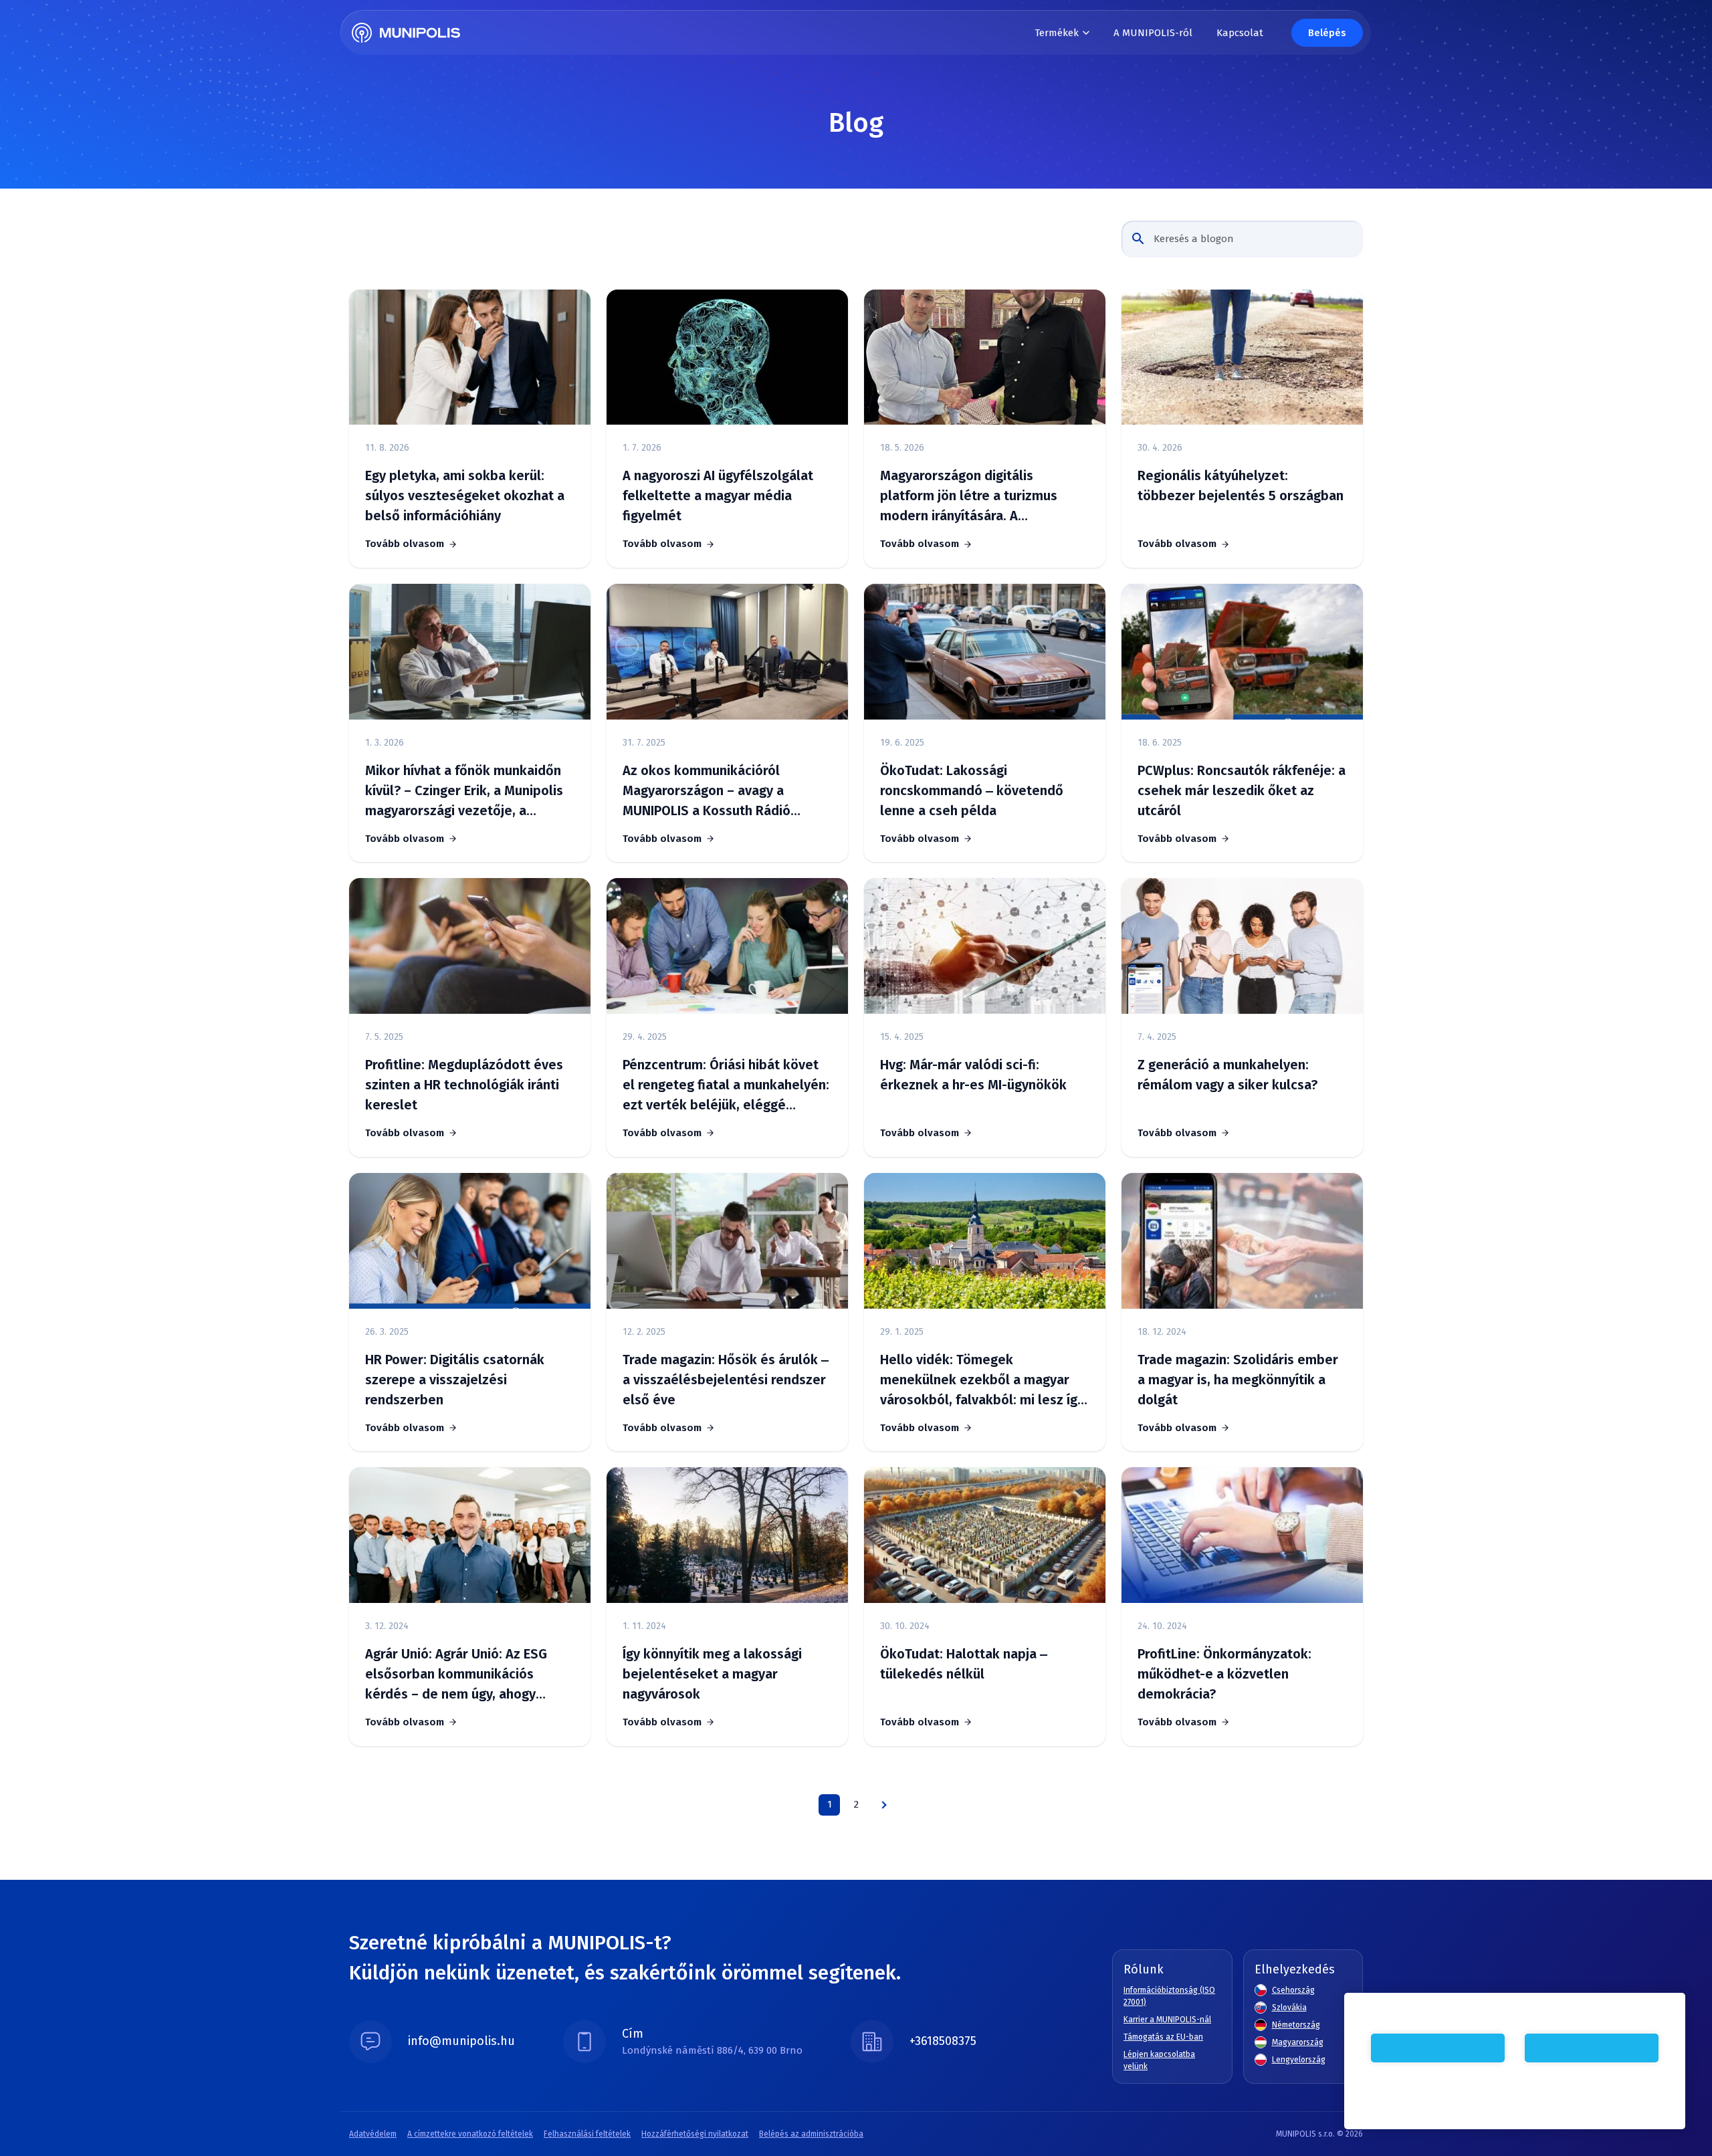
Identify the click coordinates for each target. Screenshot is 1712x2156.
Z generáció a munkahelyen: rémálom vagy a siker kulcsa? (1227, 1075)
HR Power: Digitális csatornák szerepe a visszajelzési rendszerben (455, 1380)
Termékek (1057, 33)
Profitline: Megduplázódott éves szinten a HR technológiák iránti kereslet (464, 1085)
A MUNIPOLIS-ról (1153, 33)
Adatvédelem (373, 2134)
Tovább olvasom (405, 544)
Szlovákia (1289, 2008)
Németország (1296, 2025)
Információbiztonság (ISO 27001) (1169, 1996)
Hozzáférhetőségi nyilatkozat (695, 2134)
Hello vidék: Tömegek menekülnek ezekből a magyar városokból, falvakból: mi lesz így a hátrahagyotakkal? (982, 1381)
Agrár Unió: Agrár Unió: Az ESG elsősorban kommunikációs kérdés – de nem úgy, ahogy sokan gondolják (456, 1675)
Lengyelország (1299, 2060)
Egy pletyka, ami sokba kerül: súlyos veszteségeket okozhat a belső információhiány (465, 496)
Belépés (1327, 33)
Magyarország (1298, 2042)
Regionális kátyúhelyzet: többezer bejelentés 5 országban (1241, 486)
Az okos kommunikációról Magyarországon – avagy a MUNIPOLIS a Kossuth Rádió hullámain (707, 791)
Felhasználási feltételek (587, 2134)
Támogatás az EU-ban (1163, 2037)
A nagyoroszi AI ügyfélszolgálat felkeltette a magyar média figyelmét (718, 496)
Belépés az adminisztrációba (811, 2134)
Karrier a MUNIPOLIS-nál (1167, 2020)
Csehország (1293, 1990)
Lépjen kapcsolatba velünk (1159, 2060)
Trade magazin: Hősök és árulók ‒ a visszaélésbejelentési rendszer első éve (726, 1380)
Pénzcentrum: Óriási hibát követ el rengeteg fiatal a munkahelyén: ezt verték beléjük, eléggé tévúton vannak (726, 1086)
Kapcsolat (1240, 33)
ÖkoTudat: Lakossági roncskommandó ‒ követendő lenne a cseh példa (972, 790)
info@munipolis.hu (461, 2041)
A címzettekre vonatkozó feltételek (470, 2134)
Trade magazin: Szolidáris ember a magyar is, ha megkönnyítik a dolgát (1238, 1380)
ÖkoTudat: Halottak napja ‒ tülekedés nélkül (964, 1664)
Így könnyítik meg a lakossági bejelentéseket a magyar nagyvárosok (712, 1674)
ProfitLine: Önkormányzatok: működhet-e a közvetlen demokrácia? (1224, 1674)
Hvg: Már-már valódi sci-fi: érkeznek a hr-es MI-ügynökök (973, 1075)
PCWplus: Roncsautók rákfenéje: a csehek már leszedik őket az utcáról (1242, 790)
